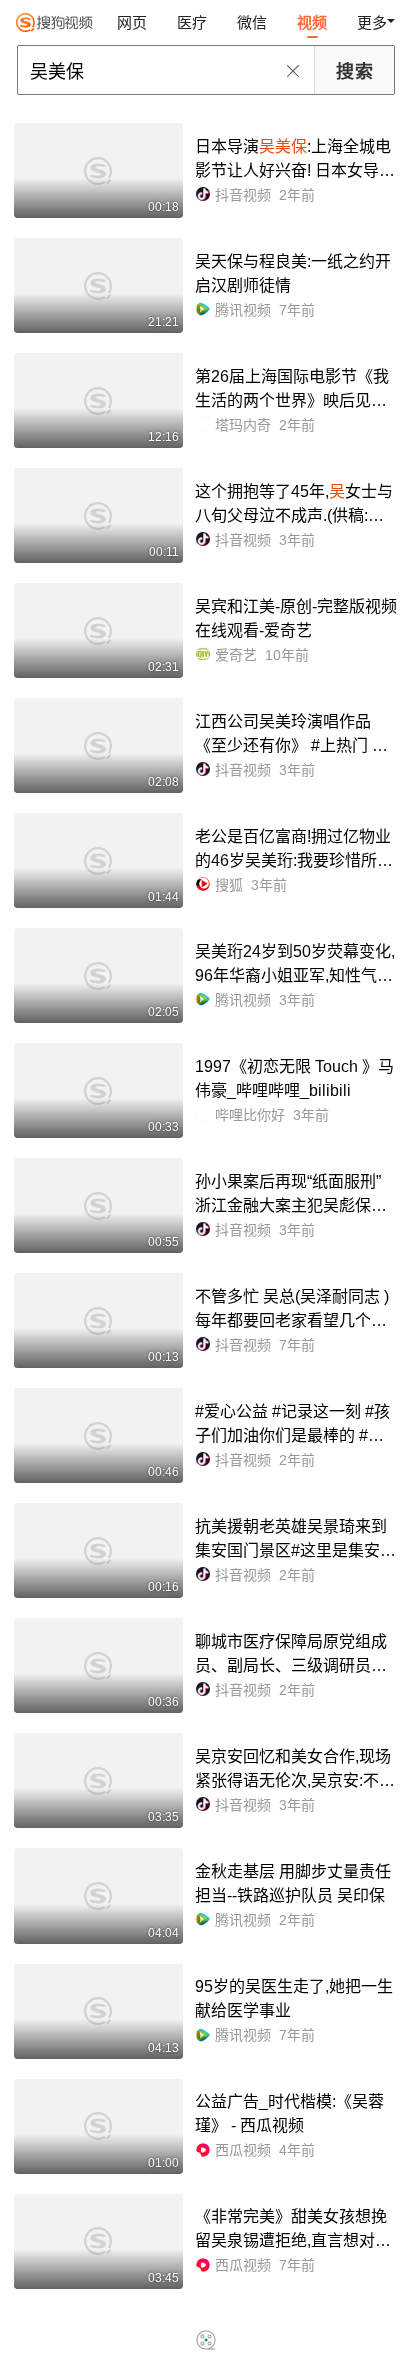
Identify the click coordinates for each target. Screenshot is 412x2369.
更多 (372, 22)
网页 (132, 22)
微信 (252, 22)
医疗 (192, 22)
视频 (312, 22)
